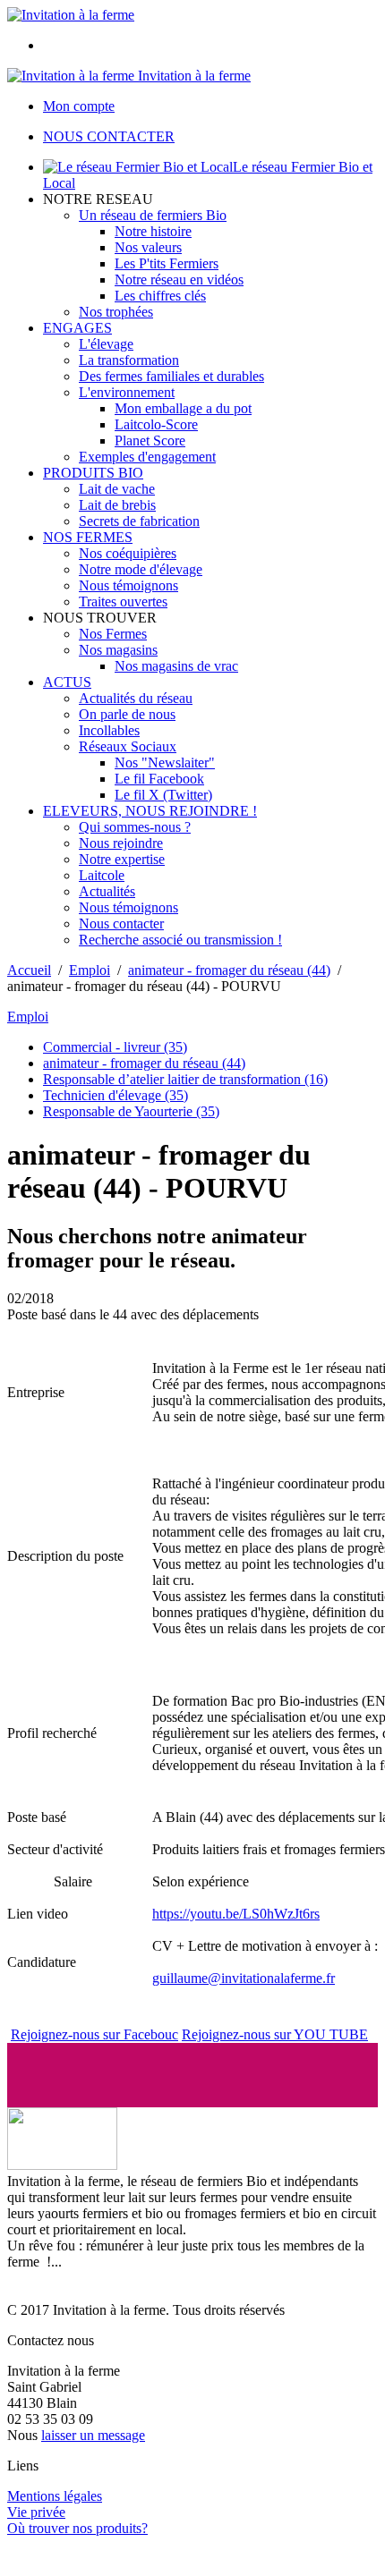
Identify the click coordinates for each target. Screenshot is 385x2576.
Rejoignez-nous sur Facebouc (94, 2034)
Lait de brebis (117, 505)
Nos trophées (116, 312)
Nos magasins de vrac (176, 666)
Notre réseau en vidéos (179, 280)
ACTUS (67, 682)
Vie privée (36, 2512)
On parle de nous (127, 714)
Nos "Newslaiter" (165, 763)
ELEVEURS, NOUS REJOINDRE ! (150, 811)
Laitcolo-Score (156, 424)
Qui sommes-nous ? (135, 827)
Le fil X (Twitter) (163, 795)
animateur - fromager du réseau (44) (229, 970)
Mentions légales (55, 2496)
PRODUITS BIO (93, 473)
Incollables (109, 730)
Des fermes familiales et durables (171, 376)
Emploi (90, 970)
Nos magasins (118, 650)
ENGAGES (77, 328)
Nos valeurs (148, 247)
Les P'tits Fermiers (167, 263)
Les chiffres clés (160, 296)
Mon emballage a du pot (183, 408)
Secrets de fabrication (139, 521)
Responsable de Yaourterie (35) (131, 1111)
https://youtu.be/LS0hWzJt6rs (236, 1914)
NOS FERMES (88, 537)
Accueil (29, 970)
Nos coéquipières (128, 553)
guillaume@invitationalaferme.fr (244, 1978)
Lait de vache (117, 489)
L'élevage (106, 344)
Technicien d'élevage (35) (115, 1095)
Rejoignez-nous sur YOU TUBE (275, 2034)
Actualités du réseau (136, 698)
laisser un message (93, 2435)
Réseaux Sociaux (128, 746)
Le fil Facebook (159, 779)
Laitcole (102, 875)
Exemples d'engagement (147, 457)
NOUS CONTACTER (109, 136)
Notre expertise (122, 859)
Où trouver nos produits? (77, 2528)
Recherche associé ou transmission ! (180, 940)
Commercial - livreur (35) (115, 1047)
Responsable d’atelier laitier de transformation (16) (185, 1079)
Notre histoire (153, 231)
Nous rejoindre (121, 843)
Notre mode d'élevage (141, 569)
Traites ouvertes (123, 602)
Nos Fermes (113, 634)
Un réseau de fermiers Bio (153, 215)
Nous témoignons (128, 585)
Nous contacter (121, 924)
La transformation (129, 360)
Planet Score (150, 441)
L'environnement (127, 392)
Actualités (107, 891)
